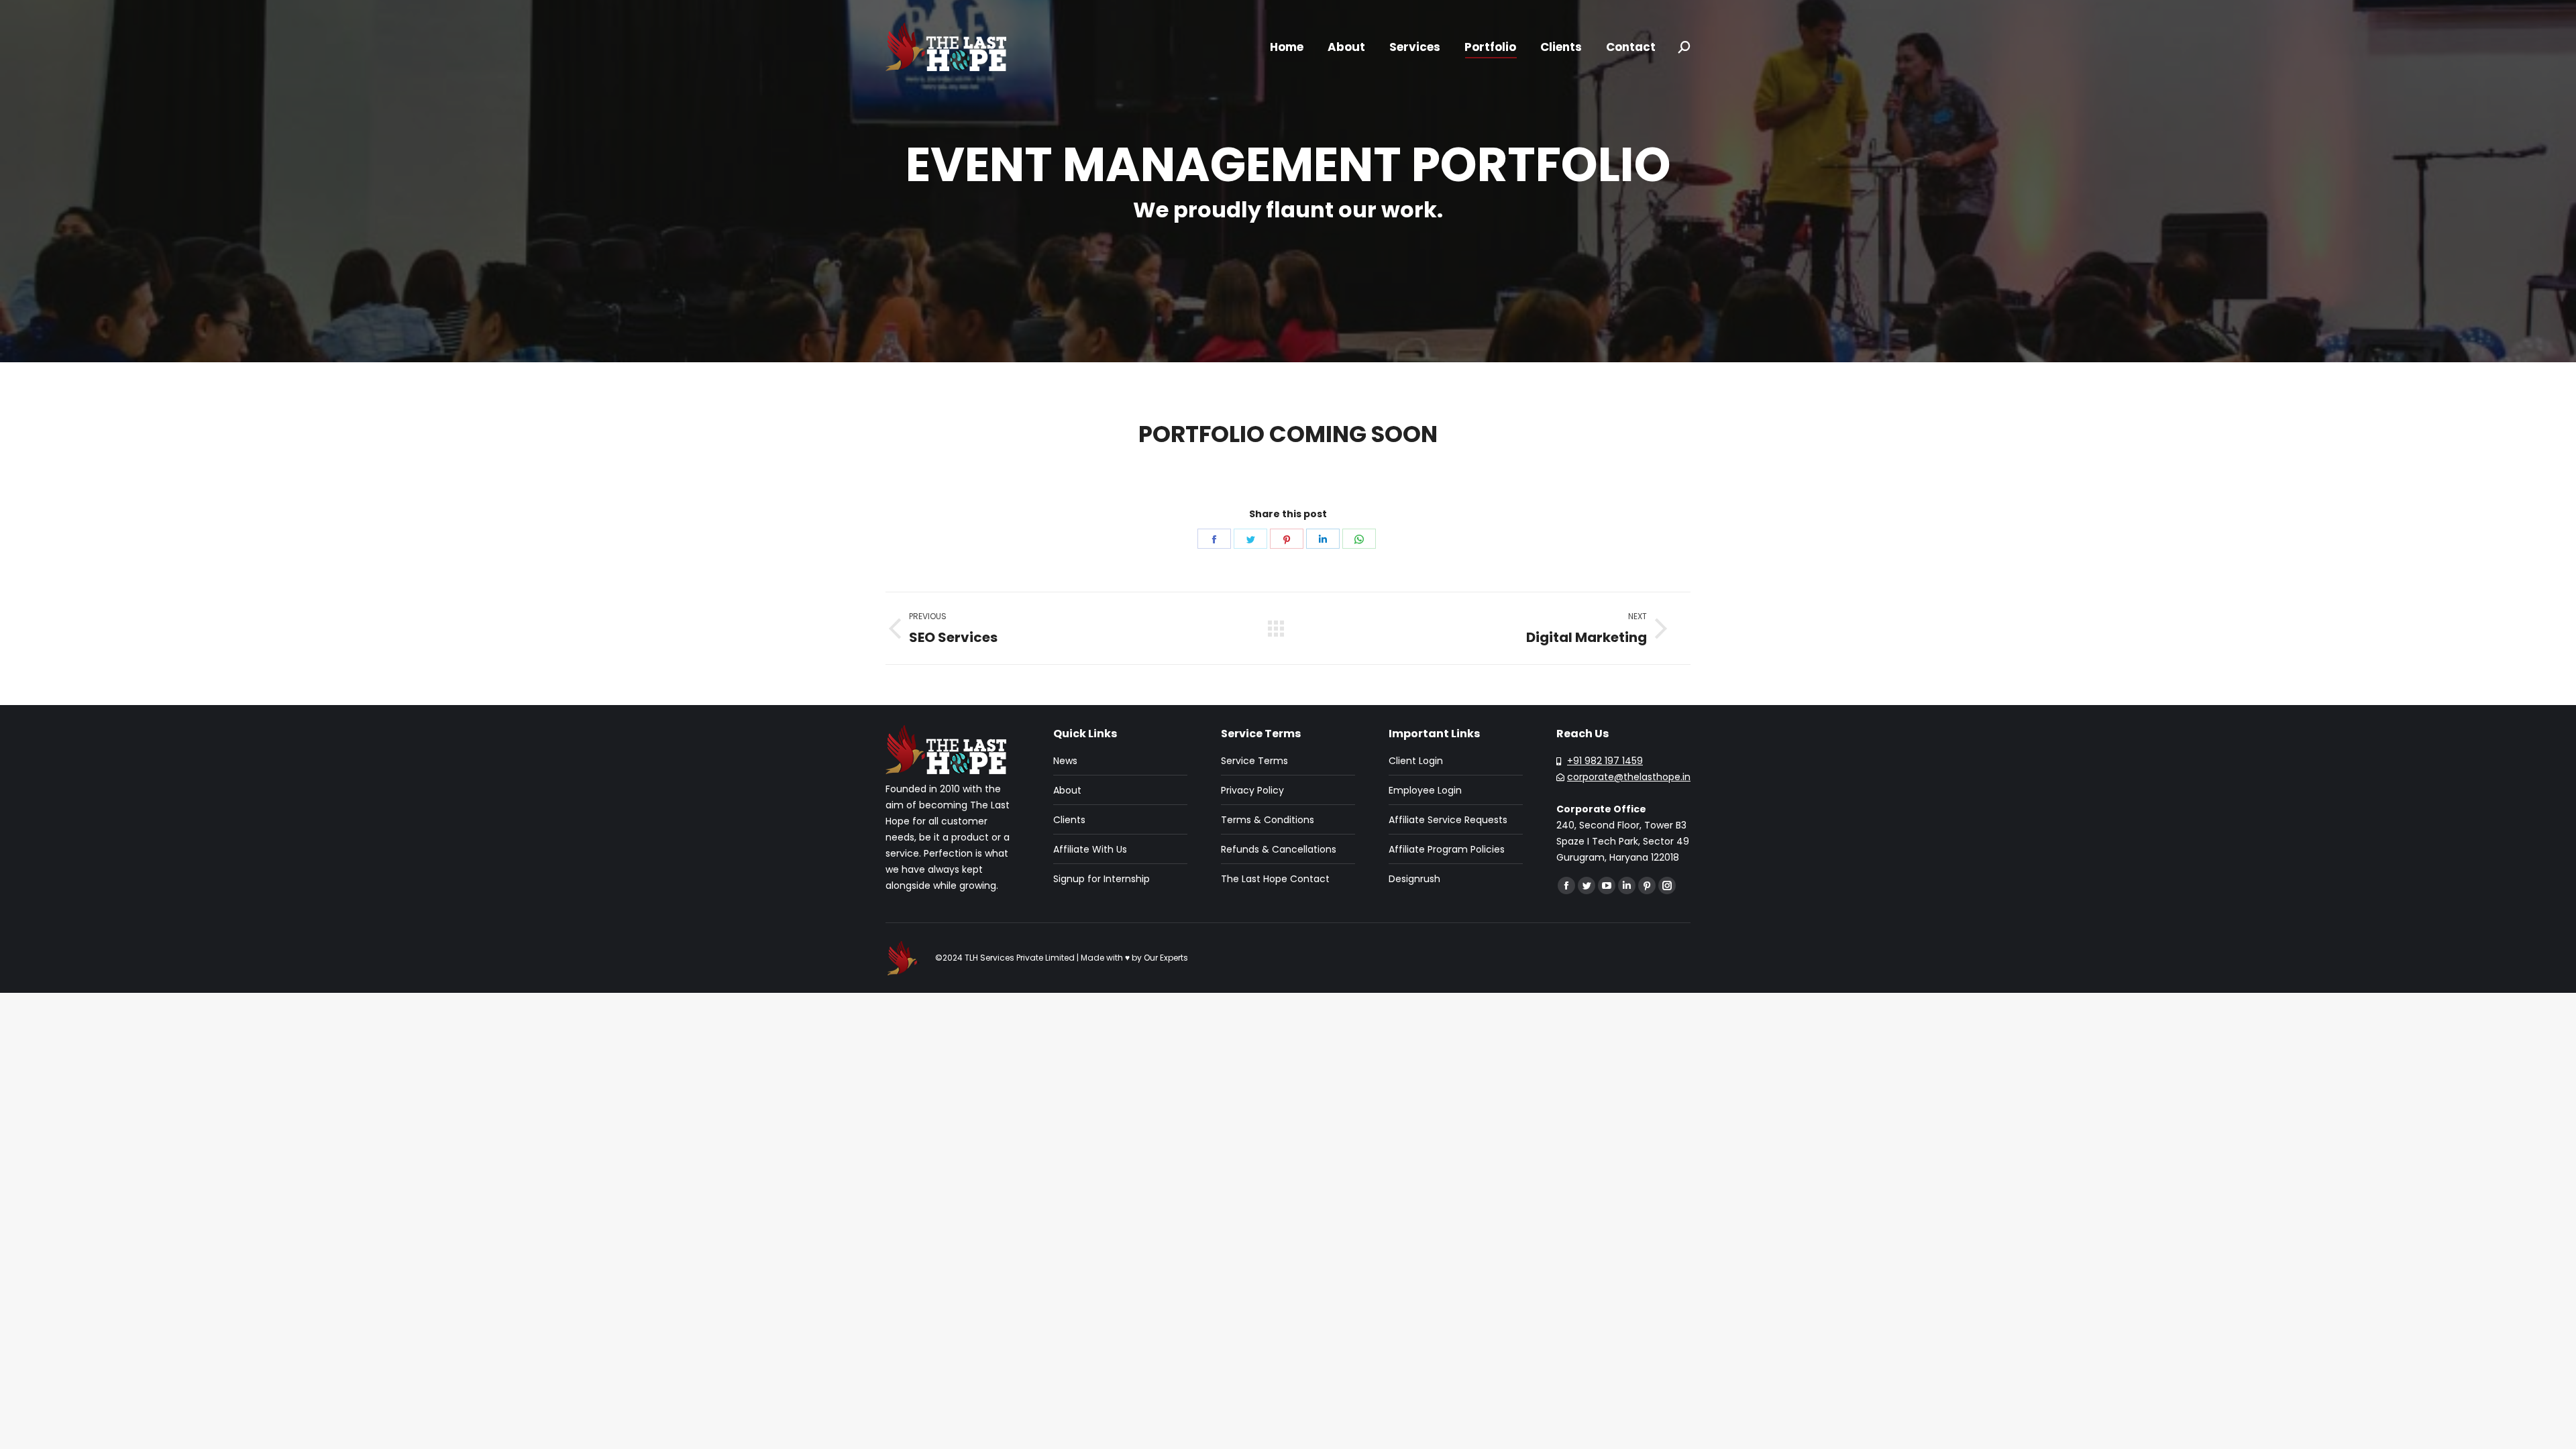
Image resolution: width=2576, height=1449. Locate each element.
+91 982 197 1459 (1605, 761)
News (1065, 761)
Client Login (1416, 761)
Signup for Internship (1102, 879)
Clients (1069, 820)
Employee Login (1425, 790)
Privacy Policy (1252, 790)
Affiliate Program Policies (1447, 849)
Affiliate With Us (1090, 849)
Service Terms (1254, 761)
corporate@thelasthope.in (1629, 777)
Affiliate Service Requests (1448, 820)
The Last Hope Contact (1275, 879)
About (1067, 790)
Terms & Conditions (1268, 820)
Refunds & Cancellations (1279, 849)
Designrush (1414, 879)
